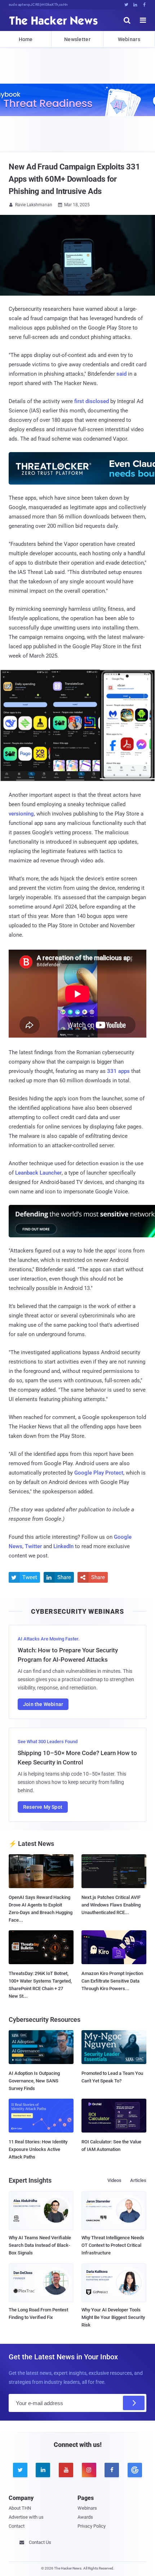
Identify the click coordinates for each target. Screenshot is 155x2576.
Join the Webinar (43, 1704)
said (121, 374)
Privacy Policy (92, 2526)
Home (26, 39)
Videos (114, 2180)
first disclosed (92, 401)
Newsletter (77, 39)
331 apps (118, 1071)
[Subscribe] (134, 2403)
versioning (21, 814)
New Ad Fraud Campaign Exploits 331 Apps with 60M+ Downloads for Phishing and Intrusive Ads (74, 179)
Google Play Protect (99, 1473)
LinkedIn (63, 1546)
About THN (20, 2508)
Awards (85, 2517)
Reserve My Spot (43, 1807)
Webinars (129, 39)
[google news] (135, 2470)
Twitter (33, 1546)
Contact (17, 2526)
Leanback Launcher (38, 1173)
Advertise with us (26, 2517)
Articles (138, 2180)
